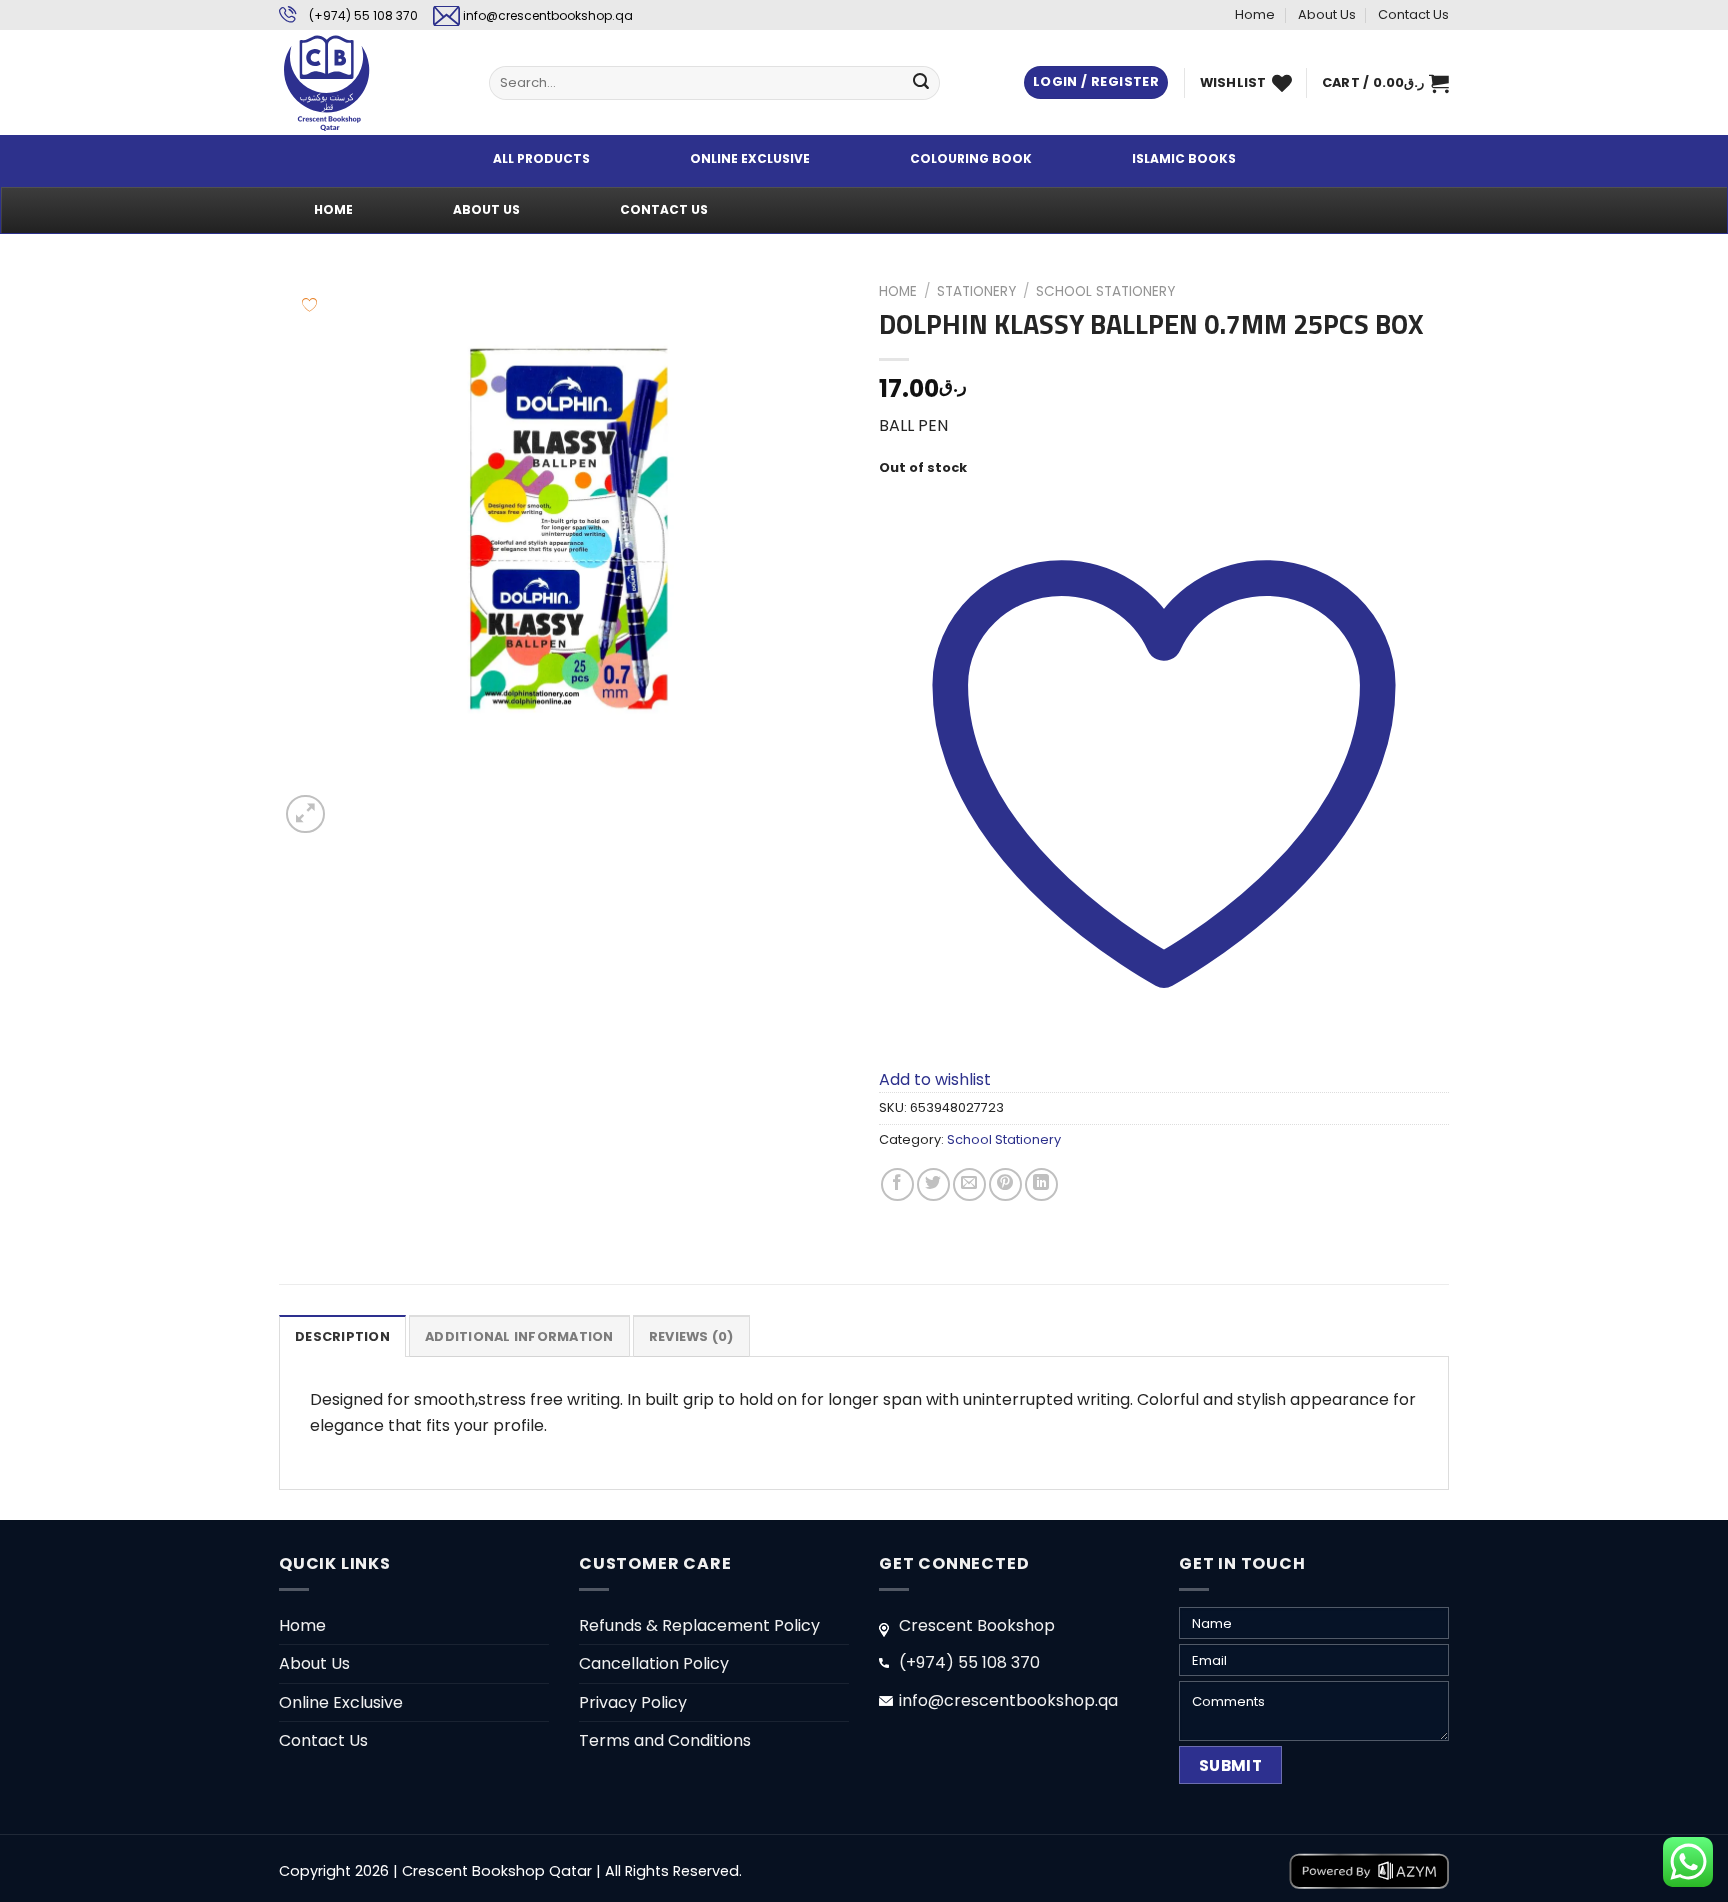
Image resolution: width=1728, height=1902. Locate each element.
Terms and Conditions (665, 1740)
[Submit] (921, 83)
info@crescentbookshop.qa (548, 15)
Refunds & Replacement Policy (699, 1625)
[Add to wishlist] (309, 304)
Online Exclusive (341, 1702)
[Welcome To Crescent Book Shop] (369, 82)
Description (342, 1336)
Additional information (519, 1336)
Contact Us (1413, 14)
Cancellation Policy (654, 1663)
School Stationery (1105, 291)
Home (1255, 14)
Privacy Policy (633, 1702)
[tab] (342, 1336)
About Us (1327, 14)
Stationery (976, 291)
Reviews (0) (691, 1336)
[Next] (353, 803)
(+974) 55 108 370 (363, 15)
